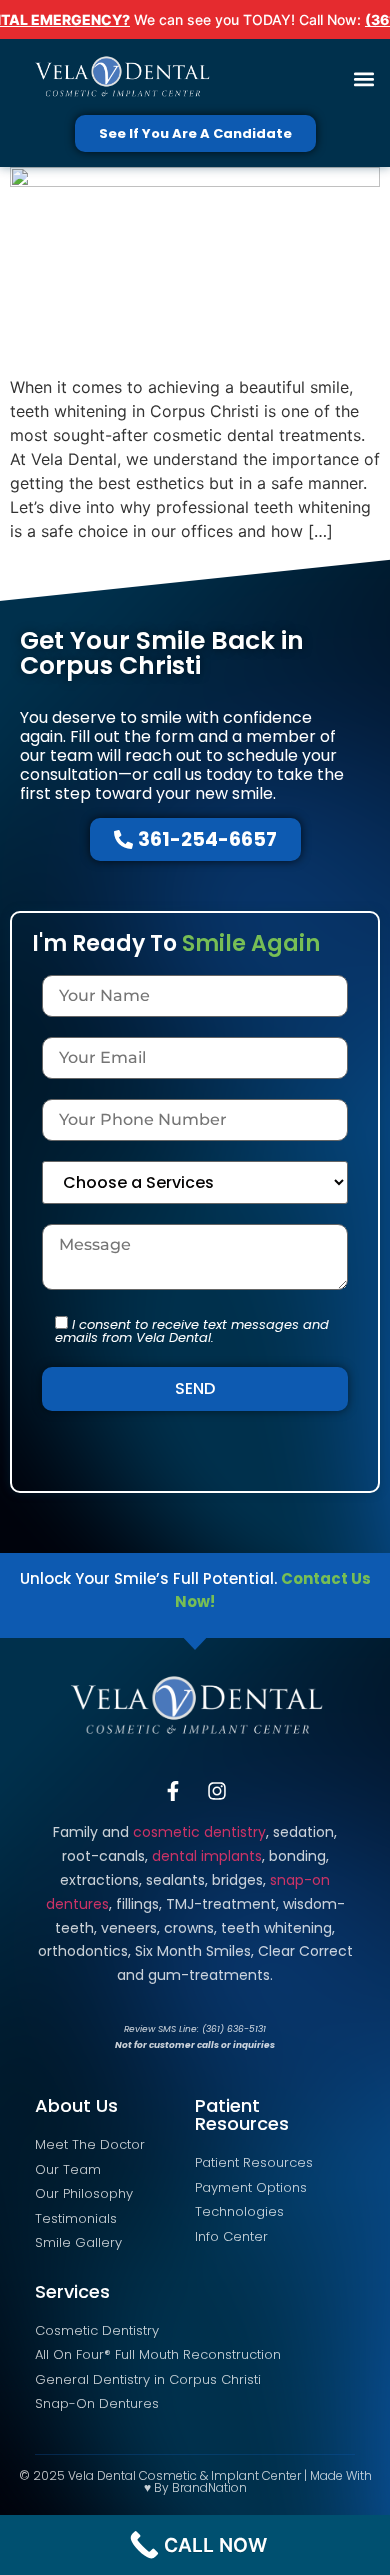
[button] (363, 79)
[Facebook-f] (173, 1791)
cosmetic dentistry (199, 1832)
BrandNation (209, 2487)
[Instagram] (217, 1791)
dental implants (207, 1856)
